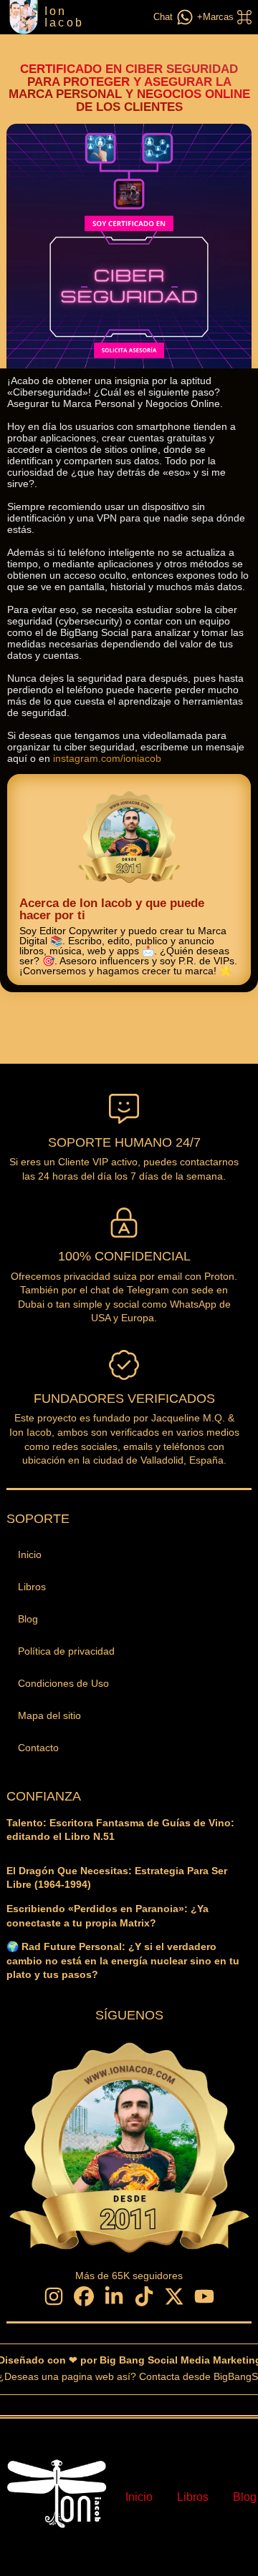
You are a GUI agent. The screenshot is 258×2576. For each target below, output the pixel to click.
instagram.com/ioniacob (107, 758)
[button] (223, 17)
